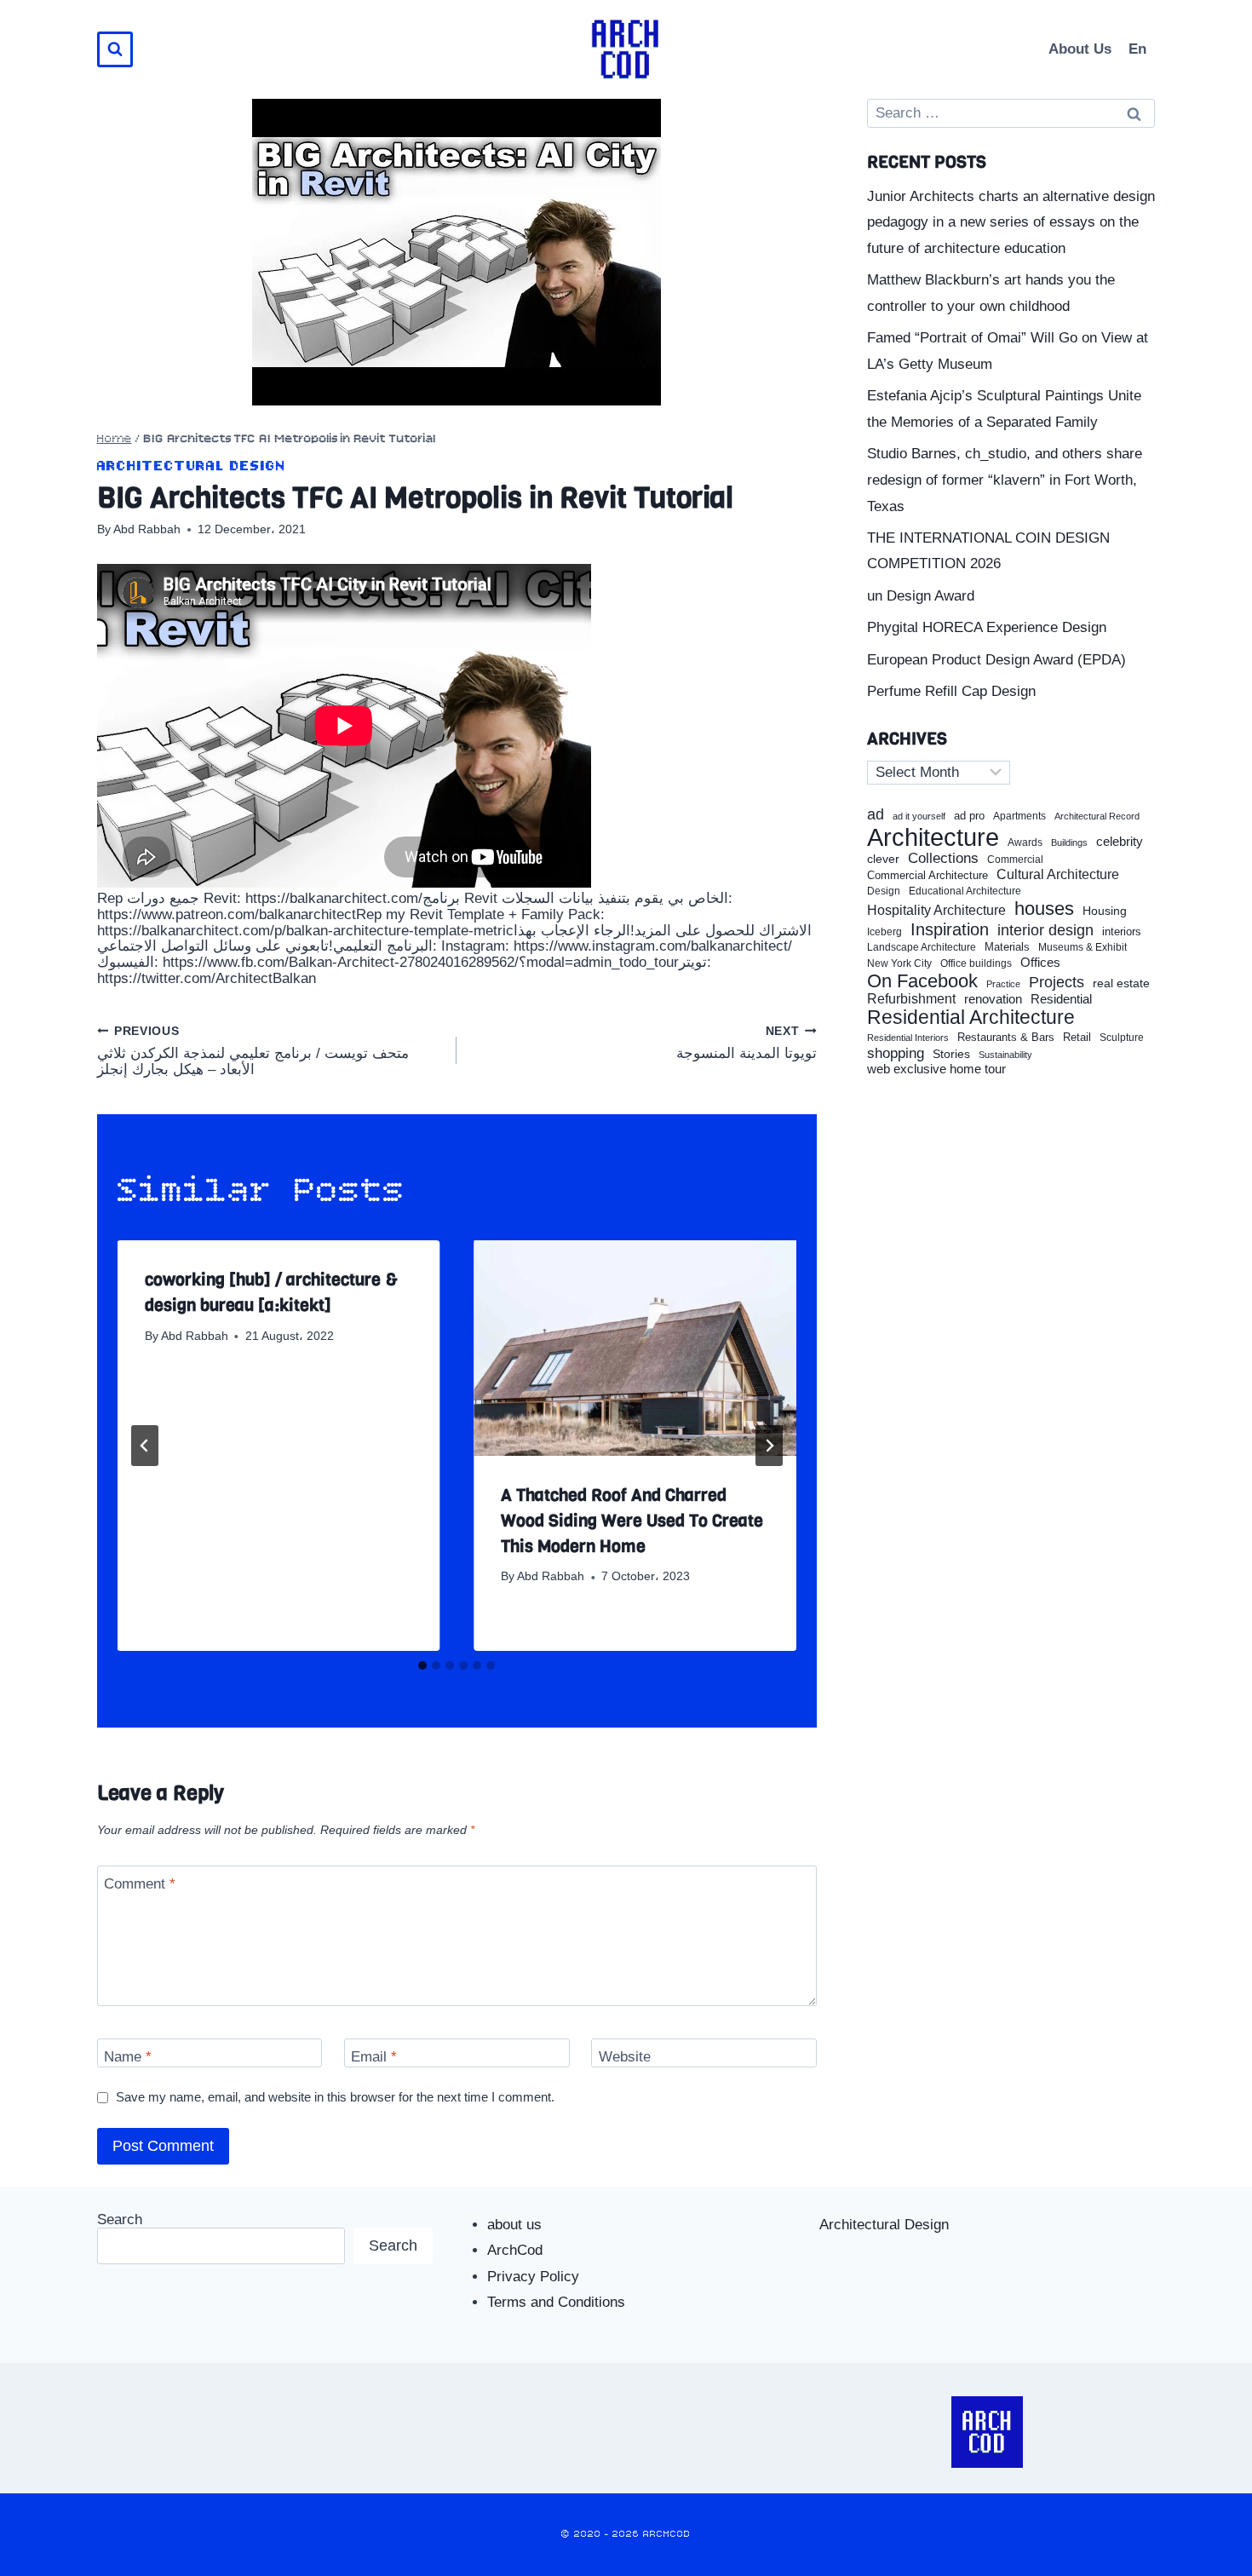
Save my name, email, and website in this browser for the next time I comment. (335, 2097)
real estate (1121, 983)
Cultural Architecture (1058, 874)
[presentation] (635, 1348)
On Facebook (922, 981)
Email (374, 2057)
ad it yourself (919, 816)
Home (115, 439)
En (1137, 49)
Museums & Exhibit (1083, 947)
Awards (1025, 843)
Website (625, 2057)
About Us (1080, 49)
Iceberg (884, 932)
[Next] (769, 1446)
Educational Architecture (965, 891)
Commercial (1015, 860)
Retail (1077, 1038)
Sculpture (1122, 1038)
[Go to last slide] (145, 1446)
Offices (1040, 963)
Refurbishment (911, 999)
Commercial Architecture (928, 876)
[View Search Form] (115, 49)
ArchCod (515, 2250)
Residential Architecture (971, 1018)
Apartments (1019, 816)
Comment (140, 1884)
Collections (943, 859)
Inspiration (950, 929)
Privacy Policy (533, 2277)
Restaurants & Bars (1006, 1038)
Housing (1105, 911)
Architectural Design (192, 466)
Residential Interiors (908, 1038)
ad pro (969, 816)
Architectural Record (1097, 816)
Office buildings (976, 964)
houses (1044, 909)
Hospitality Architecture (936, 910)
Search (120, 2219)
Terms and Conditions (556, 2302)
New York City (899, 963)
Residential (1061, 999)
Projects (1057, 983)
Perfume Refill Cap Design (951, 691)
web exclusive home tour (936, 1069)
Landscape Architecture (922, 947)
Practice (1003, 984)
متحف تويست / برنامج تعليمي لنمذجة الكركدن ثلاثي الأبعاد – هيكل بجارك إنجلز (253, 1051)
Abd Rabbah (147, 529)
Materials (1007, 948)
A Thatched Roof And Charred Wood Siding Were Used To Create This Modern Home (632, 1521)
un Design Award (921, 596)
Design (884, 891)
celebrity (1120, 842)
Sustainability (1005, 1055)
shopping (896, 1053)
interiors (1122, 932)
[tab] (422, 1665)
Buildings (1069, 843)
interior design (1045, 930)
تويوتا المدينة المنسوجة (747, 1043)
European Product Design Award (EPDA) (996, 660)
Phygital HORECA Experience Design (987, 627)
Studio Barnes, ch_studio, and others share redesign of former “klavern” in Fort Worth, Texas (1005, 480)
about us (514, 2225)
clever (883, 859)
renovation (993, 999)
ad (876, 814)
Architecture (933, 837)
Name (128, 2057)
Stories (951, 1054)
